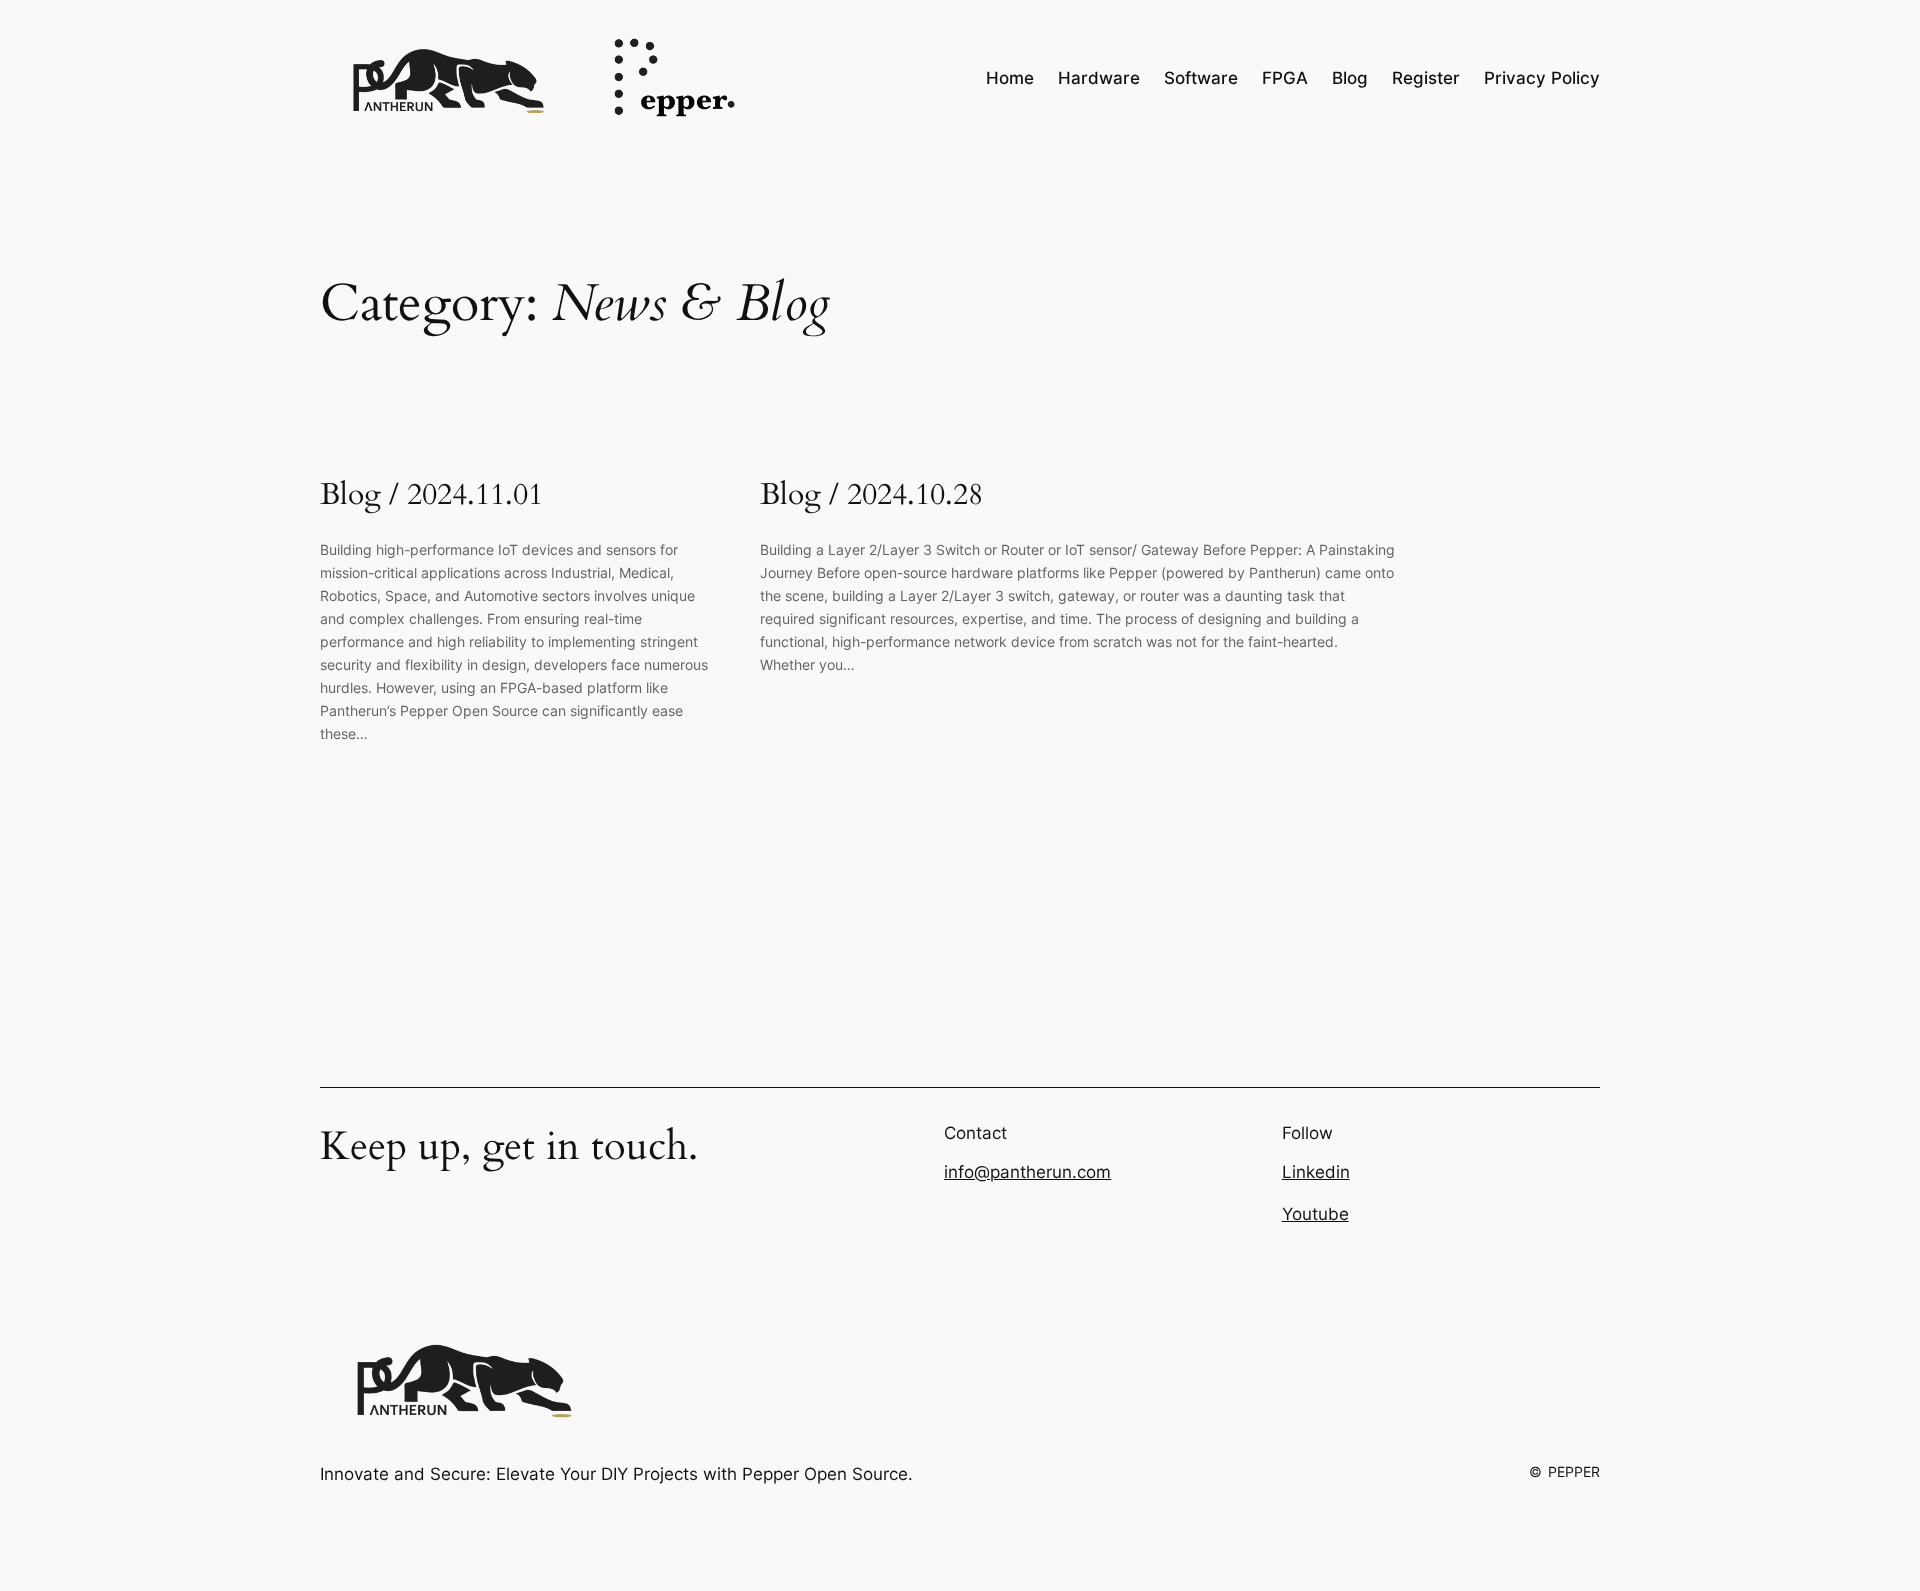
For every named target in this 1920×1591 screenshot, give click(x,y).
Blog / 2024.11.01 (431, 496)
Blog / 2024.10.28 (871, 496)
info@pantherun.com (1027, 1172)
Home (1010, 78)
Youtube (1315, 1214)
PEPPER (1574, 1471)
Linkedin (1316, 1172)
